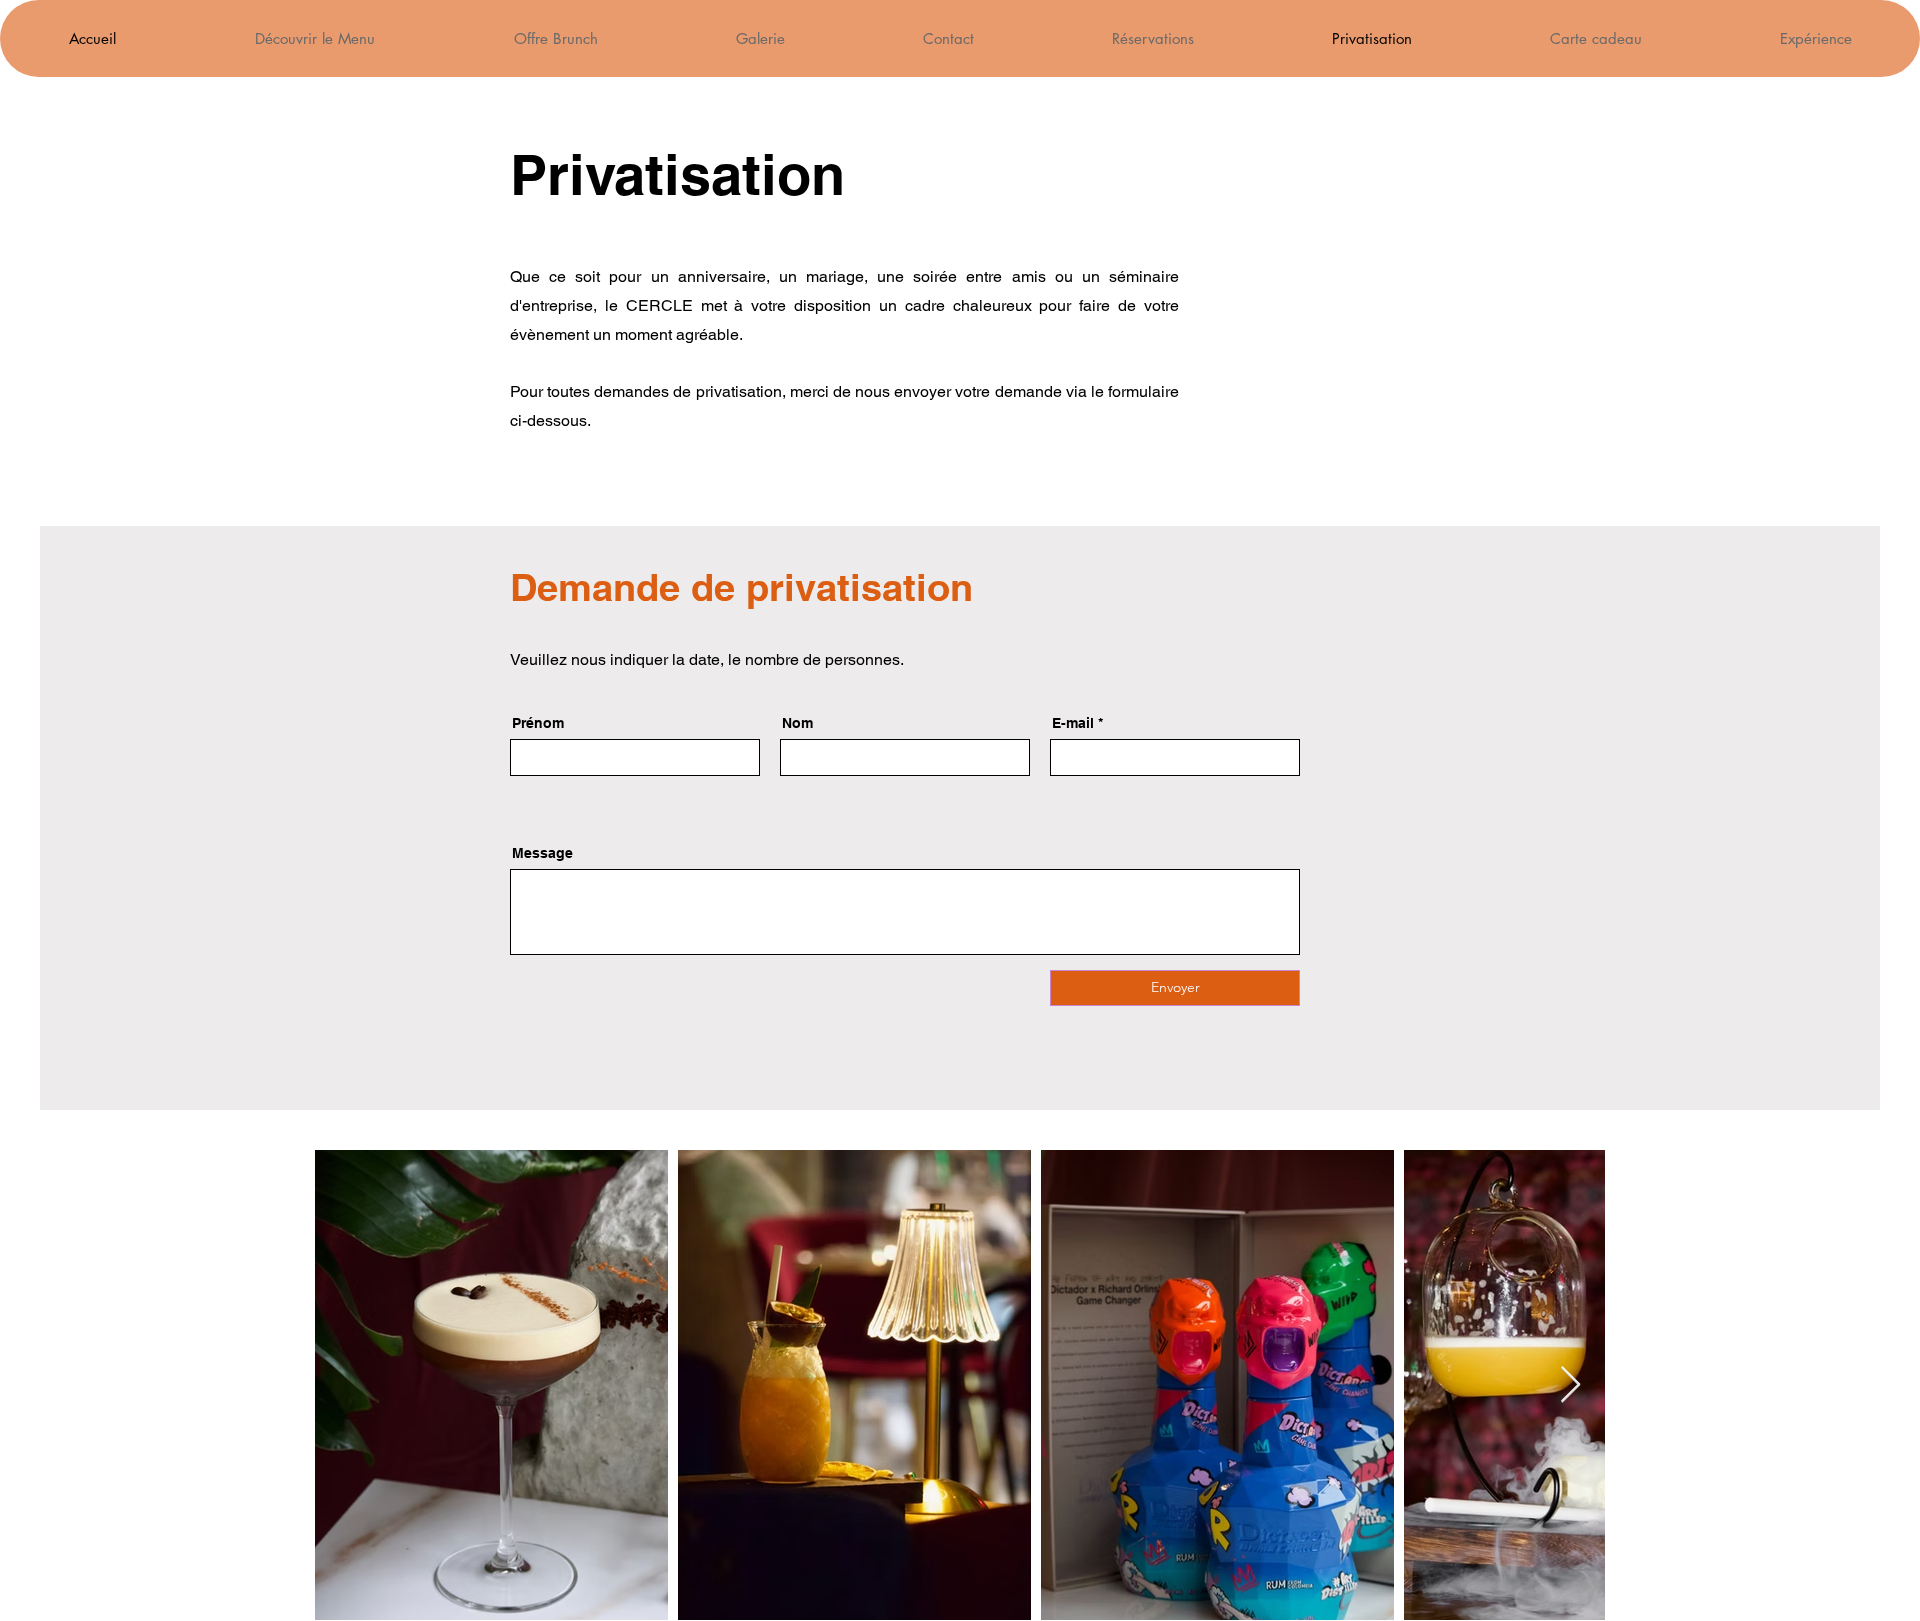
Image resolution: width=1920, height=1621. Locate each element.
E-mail (1073, 723)
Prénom (538, 723)
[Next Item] (1570, 1385)
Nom (797, 723)
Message (542, 853)
